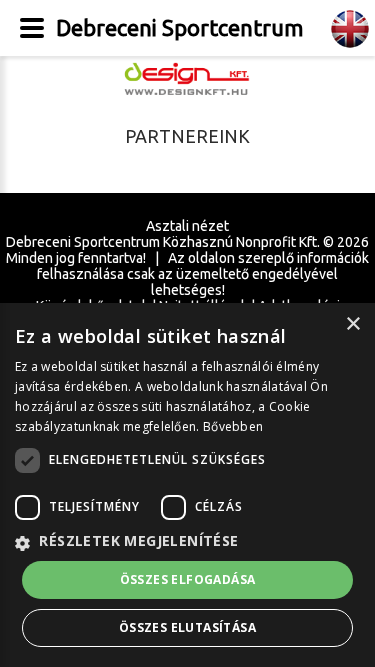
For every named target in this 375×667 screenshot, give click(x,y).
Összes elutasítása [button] (187, 627)
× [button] (352, 324)
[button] (187, 542)
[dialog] (187, 485)
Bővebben (233, 426)
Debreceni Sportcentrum (179, 27)
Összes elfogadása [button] (188, 579)
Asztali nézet (187, 226)
